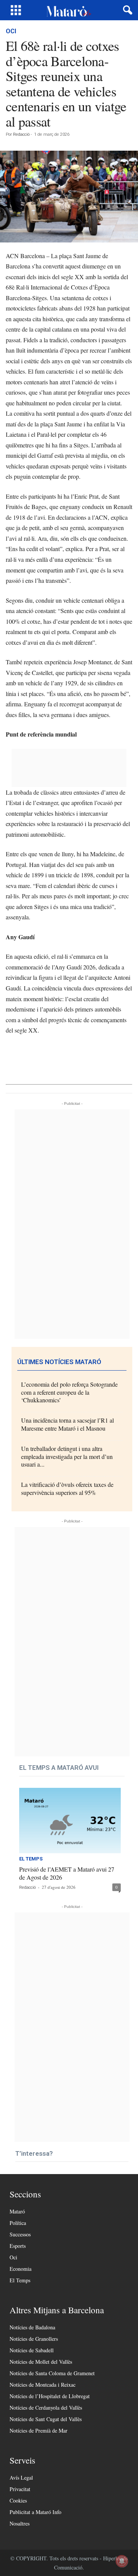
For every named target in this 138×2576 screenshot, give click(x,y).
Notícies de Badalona (32, 2327)
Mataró (17, 2211)
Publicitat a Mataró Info (35, 2512)
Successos (20, 2234)
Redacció (21, 134)
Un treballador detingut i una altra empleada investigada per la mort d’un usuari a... (67, 1456)
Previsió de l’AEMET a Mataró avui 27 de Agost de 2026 (67, 1873)
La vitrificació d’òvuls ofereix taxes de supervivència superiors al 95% (67, 1488)
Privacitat (20, 2489)
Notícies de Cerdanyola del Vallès (46, 2408)
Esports (18, 2246)
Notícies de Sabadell (32, 2350)
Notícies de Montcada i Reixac (43, 2385)
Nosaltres (20, 2523)
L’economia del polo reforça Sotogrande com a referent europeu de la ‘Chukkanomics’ (69, 1392)
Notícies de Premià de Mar (39, 2430)
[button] (126, 10)
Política (18, 2223)
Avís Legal (21, 2478)
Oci (11, 31)
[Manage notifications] (122, 2561)
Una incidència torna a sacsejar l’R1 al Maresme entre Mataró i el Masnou (67, 1424)
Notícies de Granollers (34, 2339)
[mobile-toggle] (16, 10)
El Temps (31, 1859)
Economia (21, 2269)
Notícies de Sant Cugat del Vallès (46, 2419)
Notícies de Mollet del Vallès (41, 2362)
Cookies (18, 2500)
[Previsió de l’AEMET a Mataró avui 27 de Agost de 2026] (70, 1821)
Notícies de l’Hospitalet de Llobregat (50, 2396)
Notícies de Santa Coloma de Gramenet (52, 2373)
